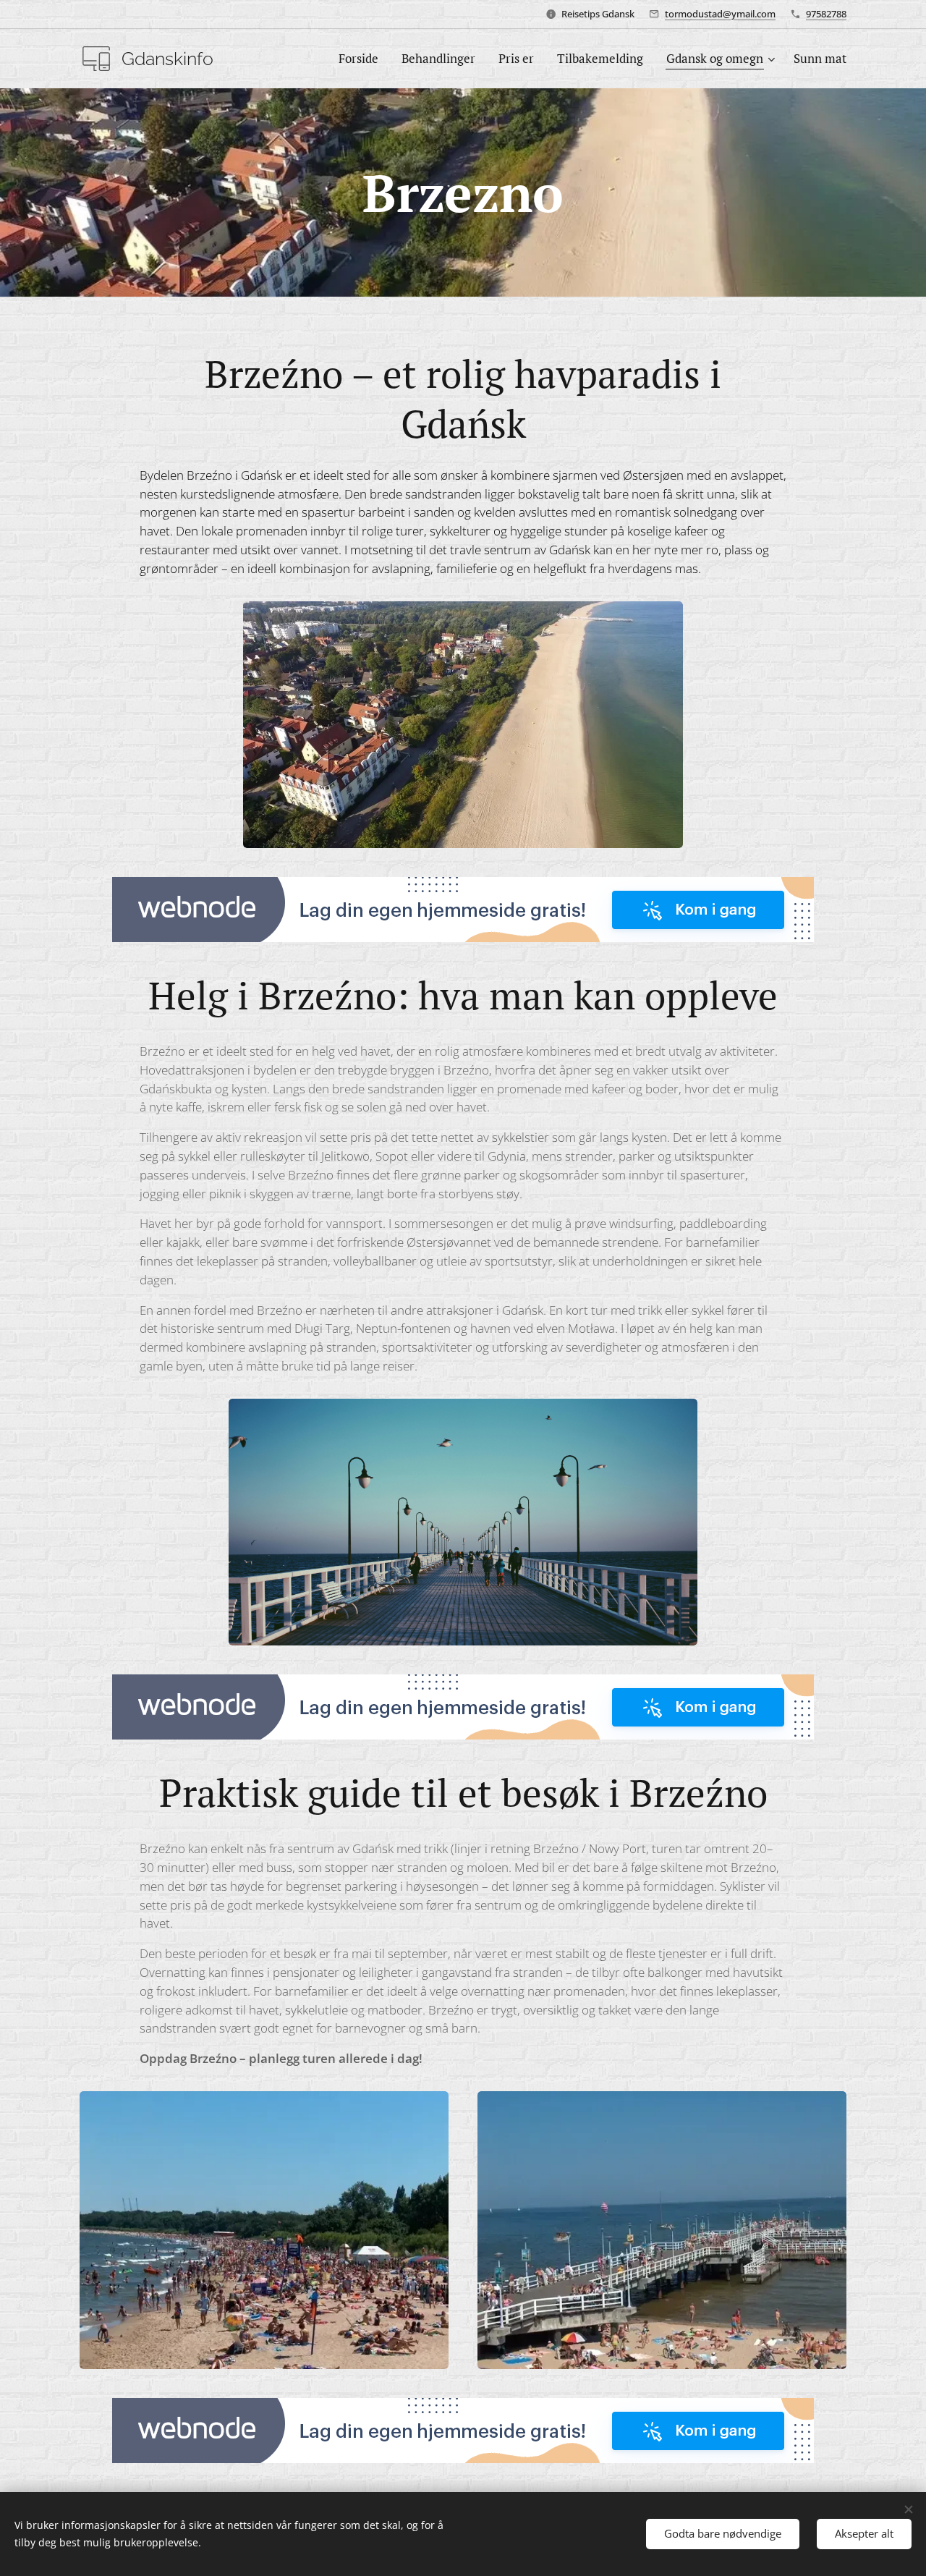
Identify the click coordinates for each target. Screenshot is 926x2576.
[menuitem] (362, 59)
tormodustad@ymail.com (720, 14)
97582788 (826, 14)
